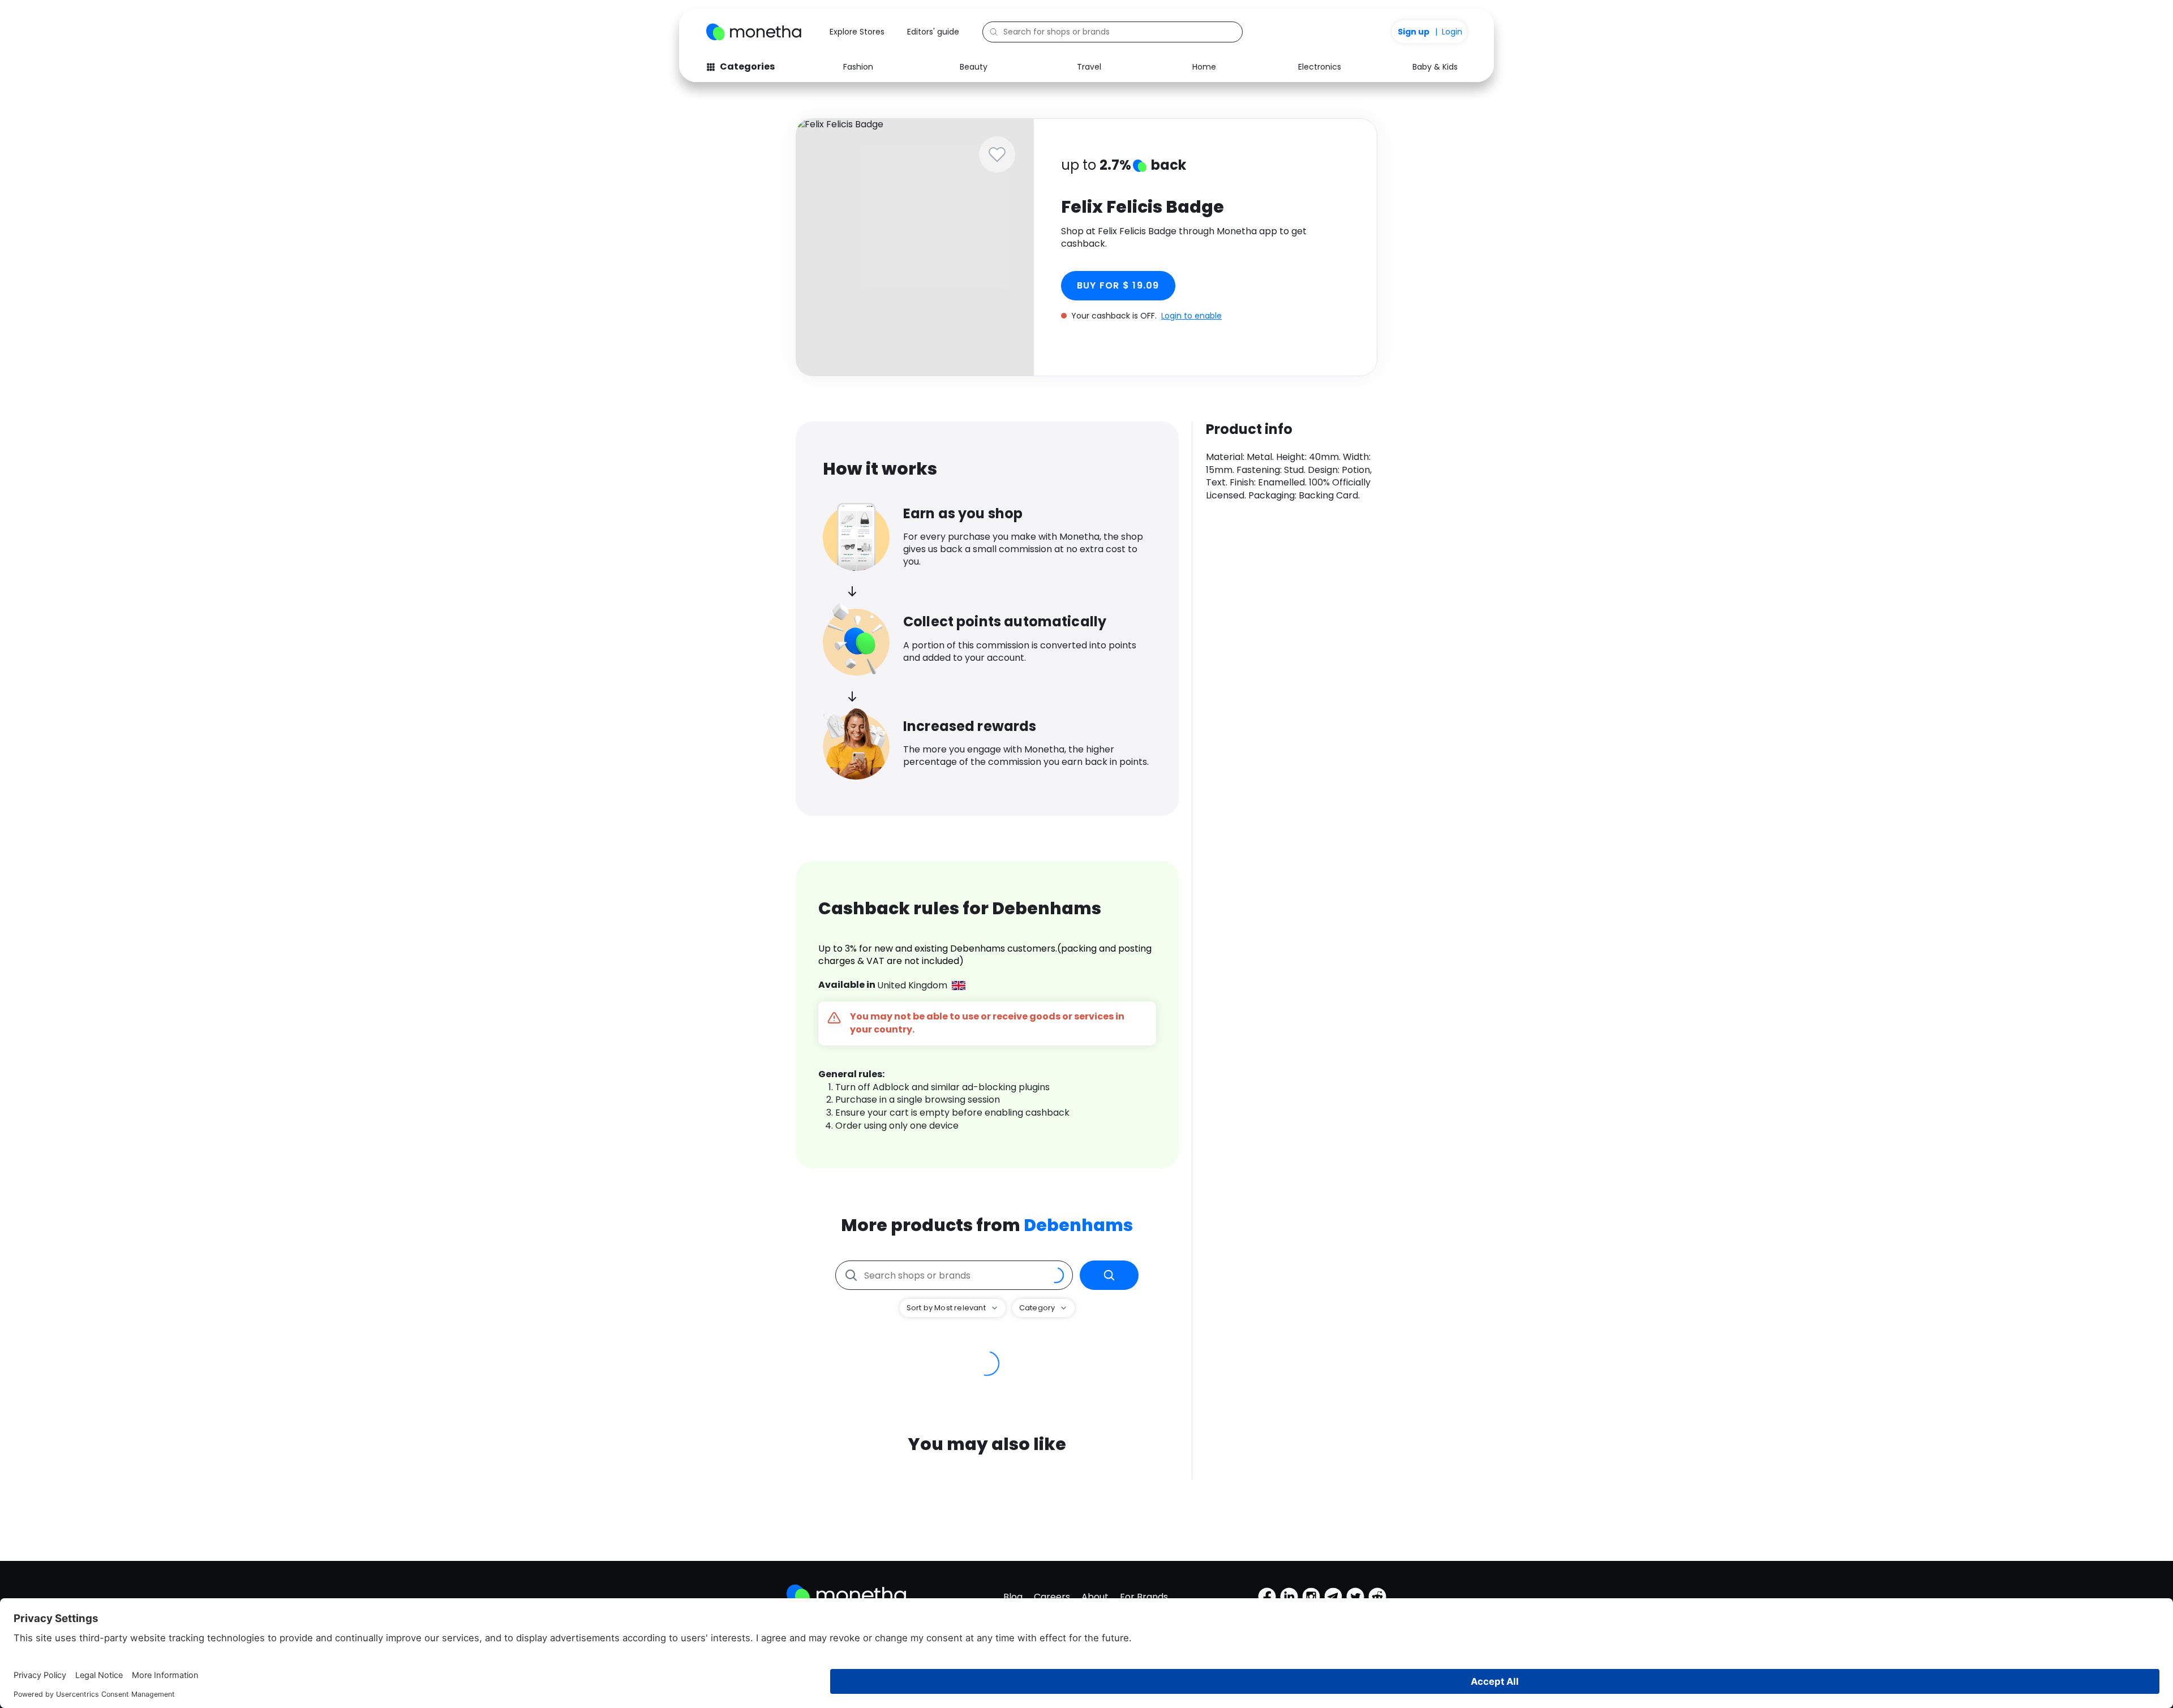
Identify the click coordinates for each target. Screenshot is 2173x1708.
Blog (1013, 1597)
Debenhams (1078, 1225)
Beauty (974, 67)
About (1095, 1597)
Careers (1052, 1597)
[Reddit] (1377, 1597)
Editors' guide (933, 32)
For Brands (1144, 1597)
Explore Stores (857, 32)
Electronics (1320, 67)
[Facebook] (1267, 1597)
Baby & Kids (1435, 67)
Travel (1089, 67)
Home (1204, 67)
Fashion (858, 67)
